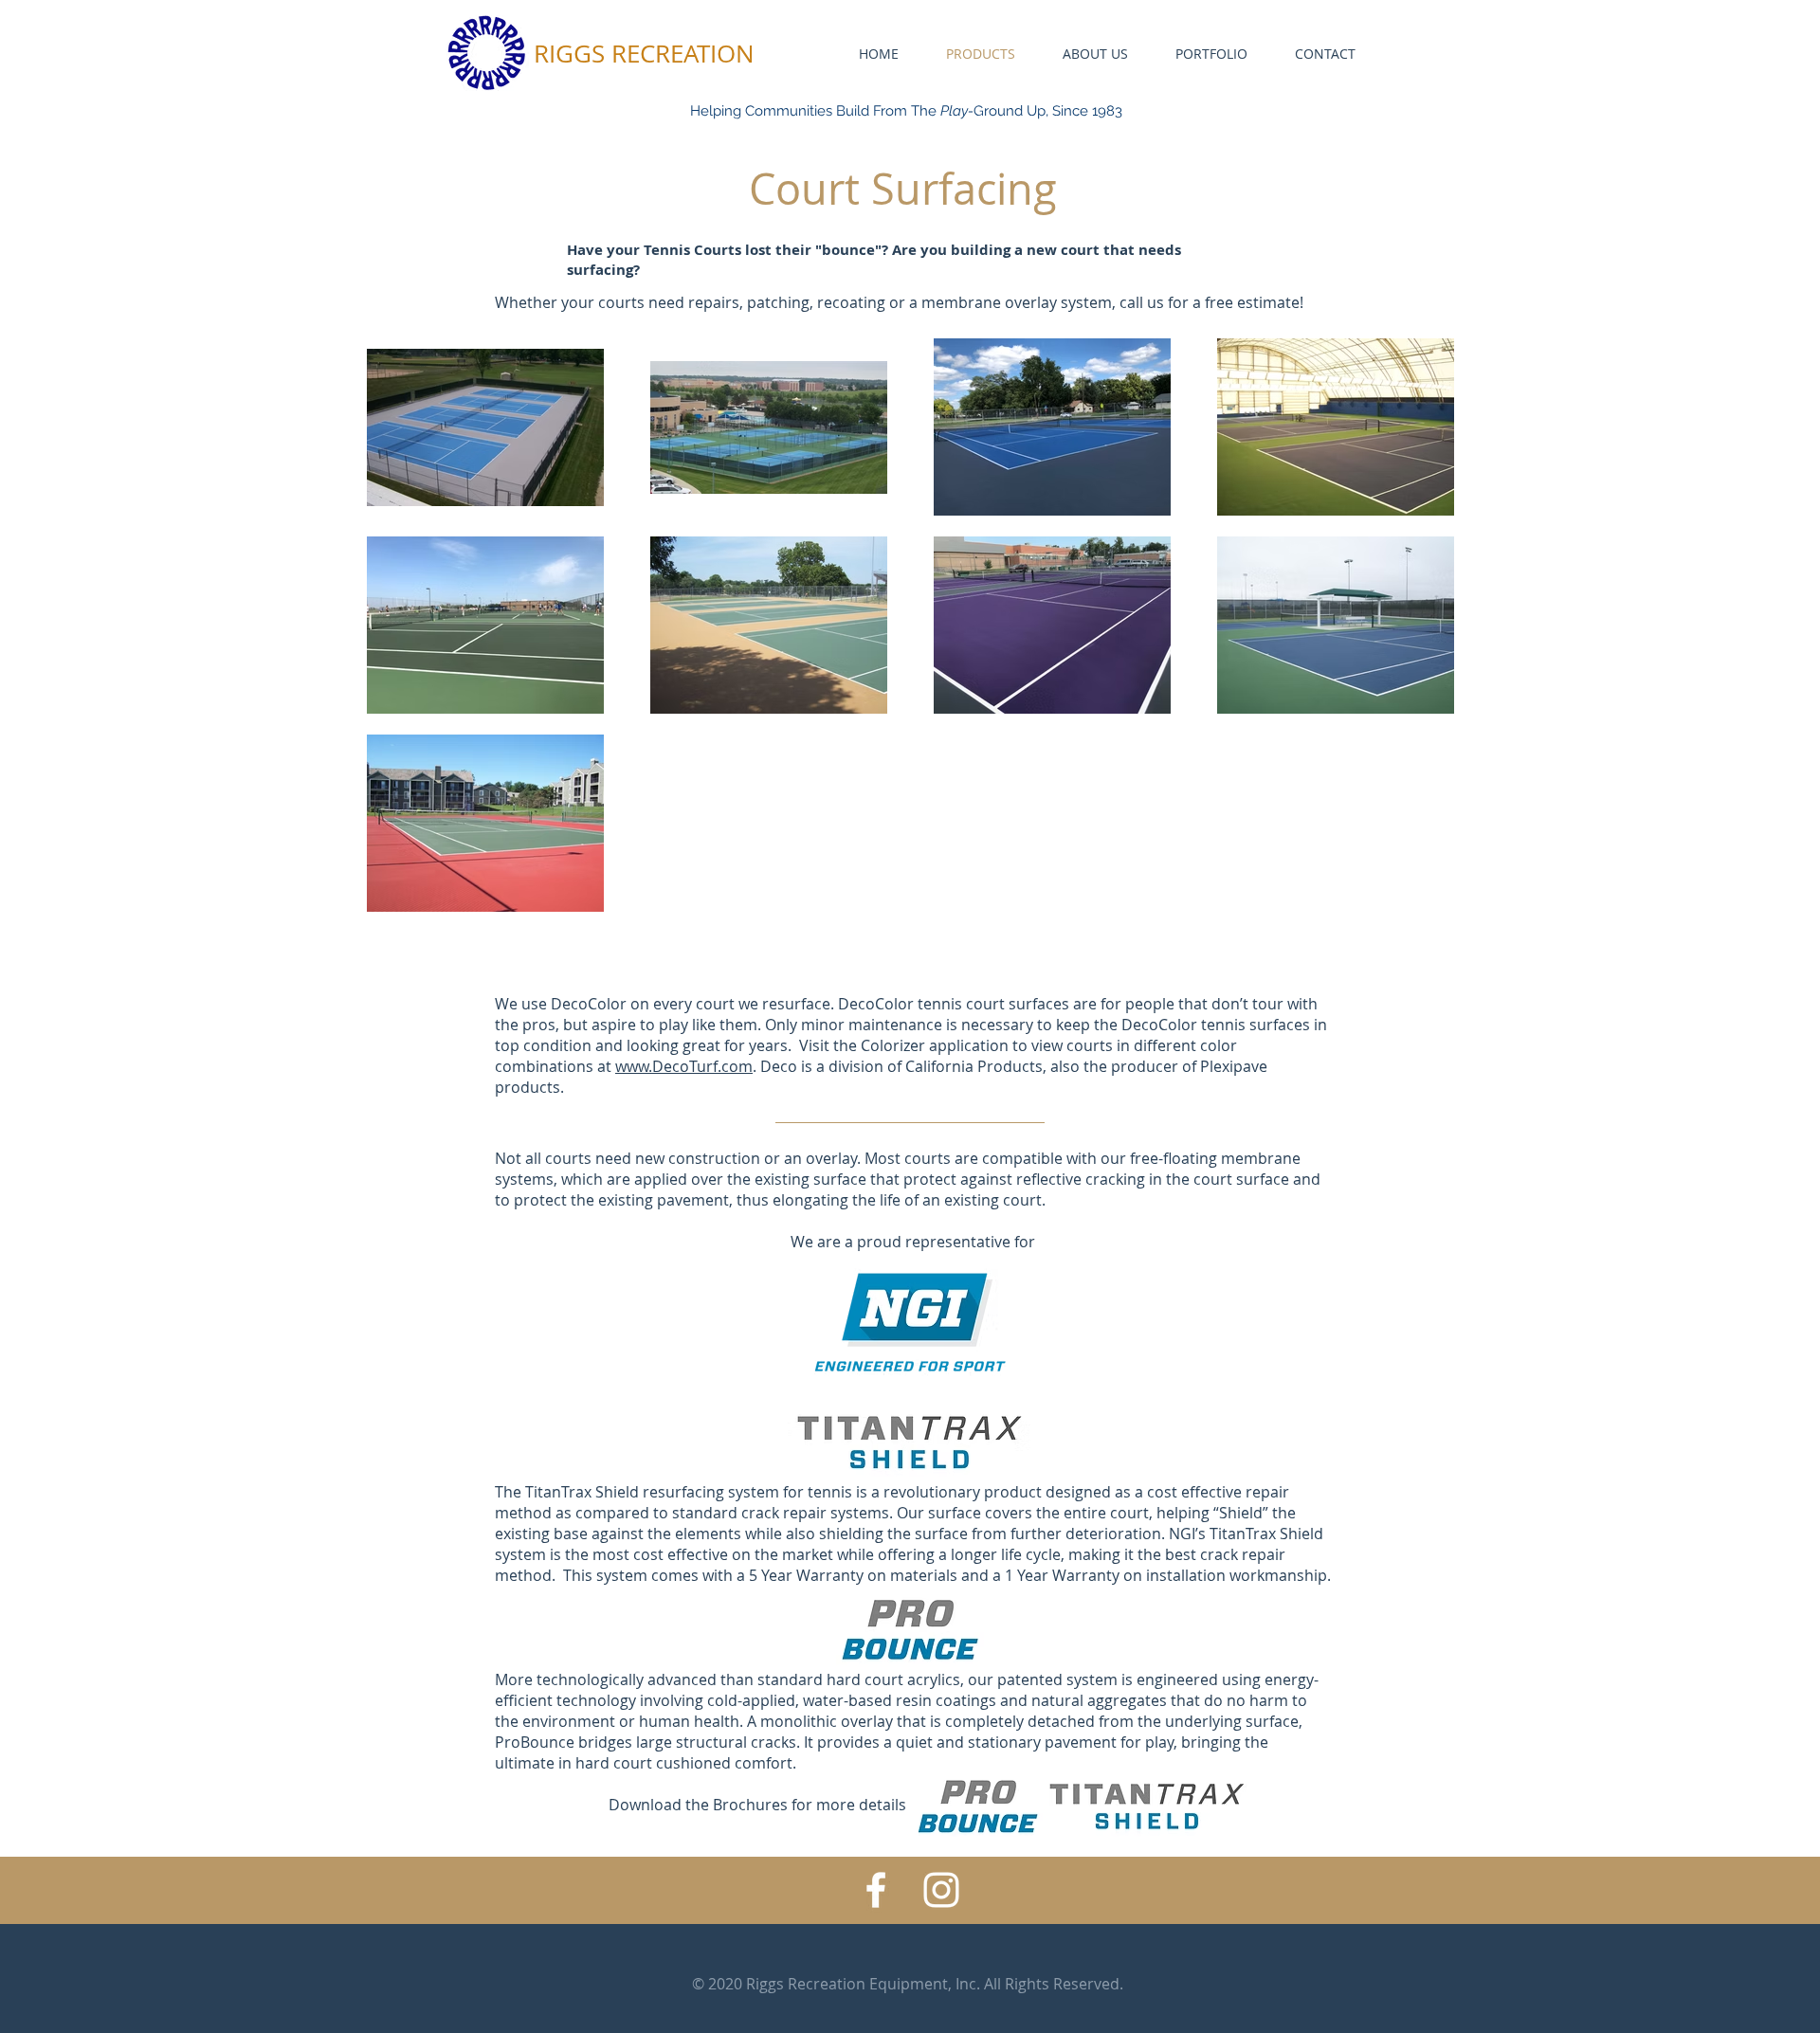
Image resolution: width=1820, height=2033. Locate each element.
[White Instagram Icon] (941, 1890)
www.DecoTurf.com (684, 1066)
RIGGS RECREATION (644, 54)
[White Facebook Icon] (876, 1890)
